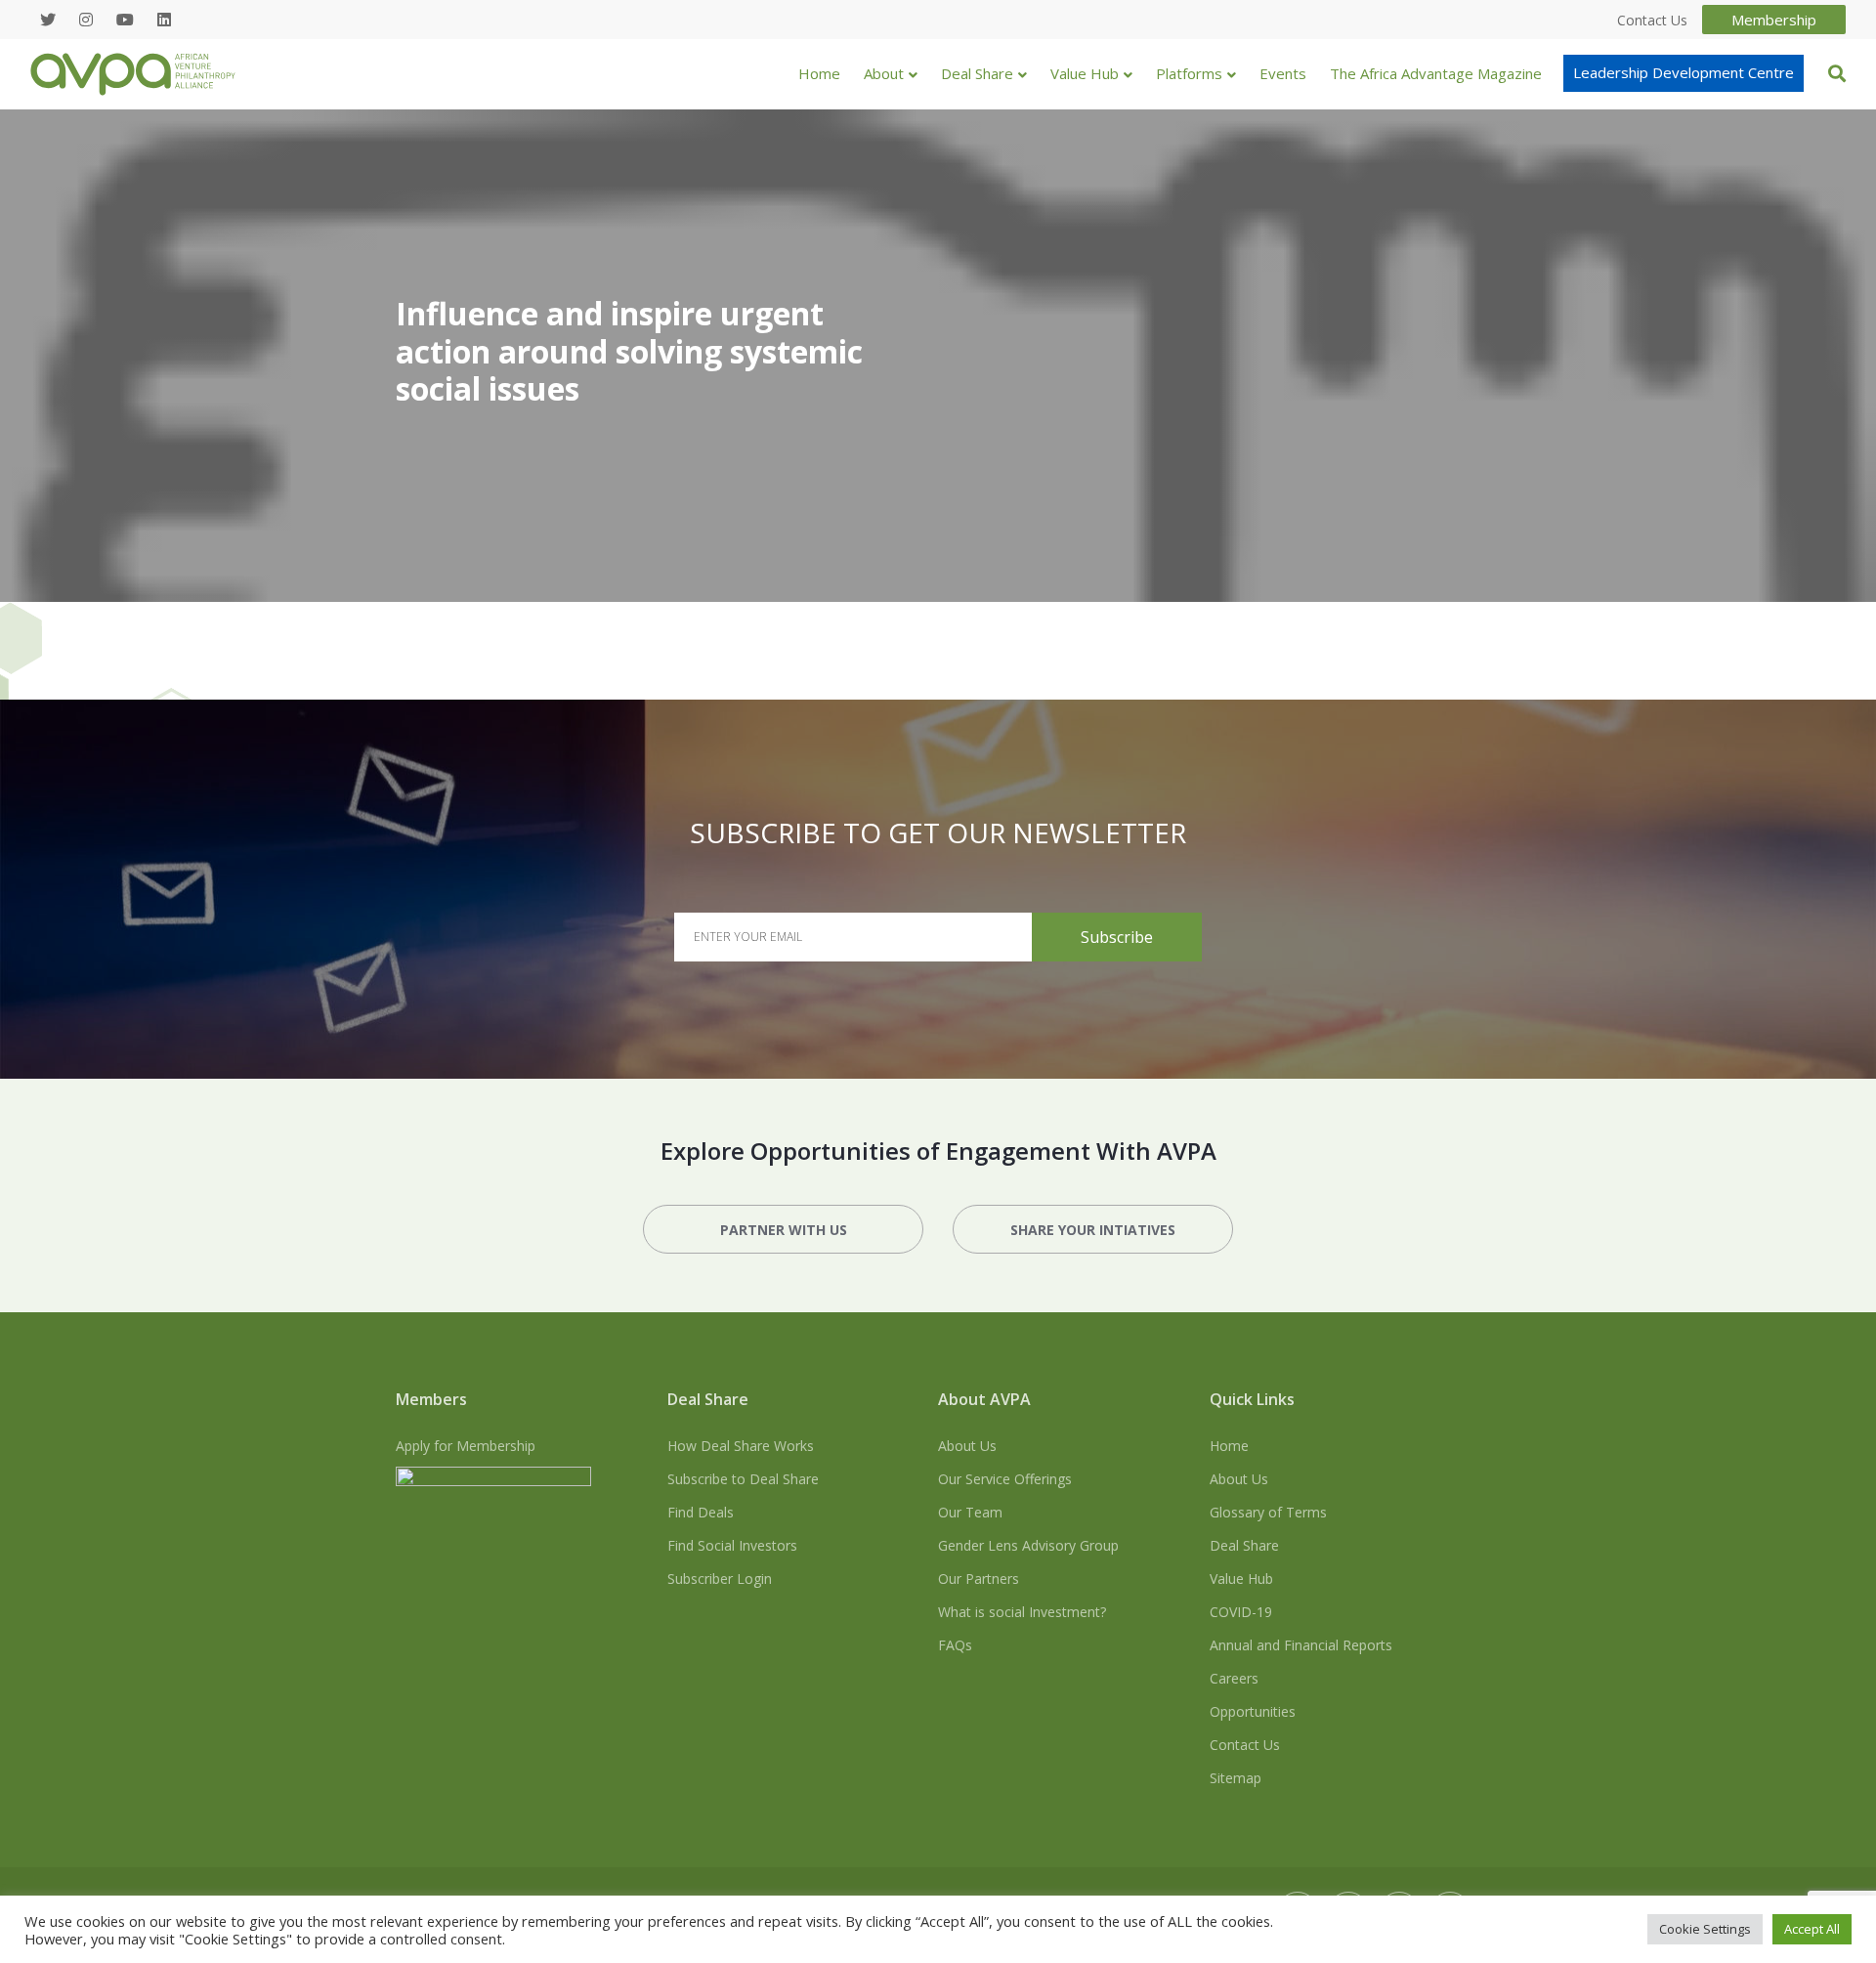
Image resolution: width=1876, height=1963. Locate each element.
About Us (967, 1446)
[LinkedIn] (164, 20)
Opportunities (1253, 1711)
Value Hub (1085, 73)
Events (1283, 73)
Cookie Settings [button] (1705, 1929)
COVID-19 (1241, 1612)
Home (819, 73)
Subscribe (1117, 937)
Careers (1234, 1678)
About (884, 73)
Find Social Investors (732, 1545)
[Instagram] (86, 20)
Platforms (1189, 73)
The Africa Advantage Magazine (1436, 73)
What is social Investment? (1022, 1612)
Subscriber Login (720, 1579)
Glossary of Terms (1268, 1512)
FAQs (955, 1645)
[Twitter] (48, 20)
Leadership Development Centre (1684, 72)
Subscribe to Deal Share (743, 1479)
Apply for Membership (466, 1446)
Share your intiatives (1093, 1230)
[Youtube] (125, 20)
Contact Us (1245, 1745)
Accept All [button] (1812, 1929)
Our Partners (979, 1579)
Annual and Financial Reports (1301, 1645)
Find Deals (701, 1512)
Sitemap (1236, 1778)
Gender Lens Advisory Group (1028, 1545)
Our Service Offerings (1005, 1479)
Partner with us (784, 1230)
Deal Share (977, 73)
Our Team (970, 1512)
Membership (1774, 20)
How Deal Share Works (741, 1446)
